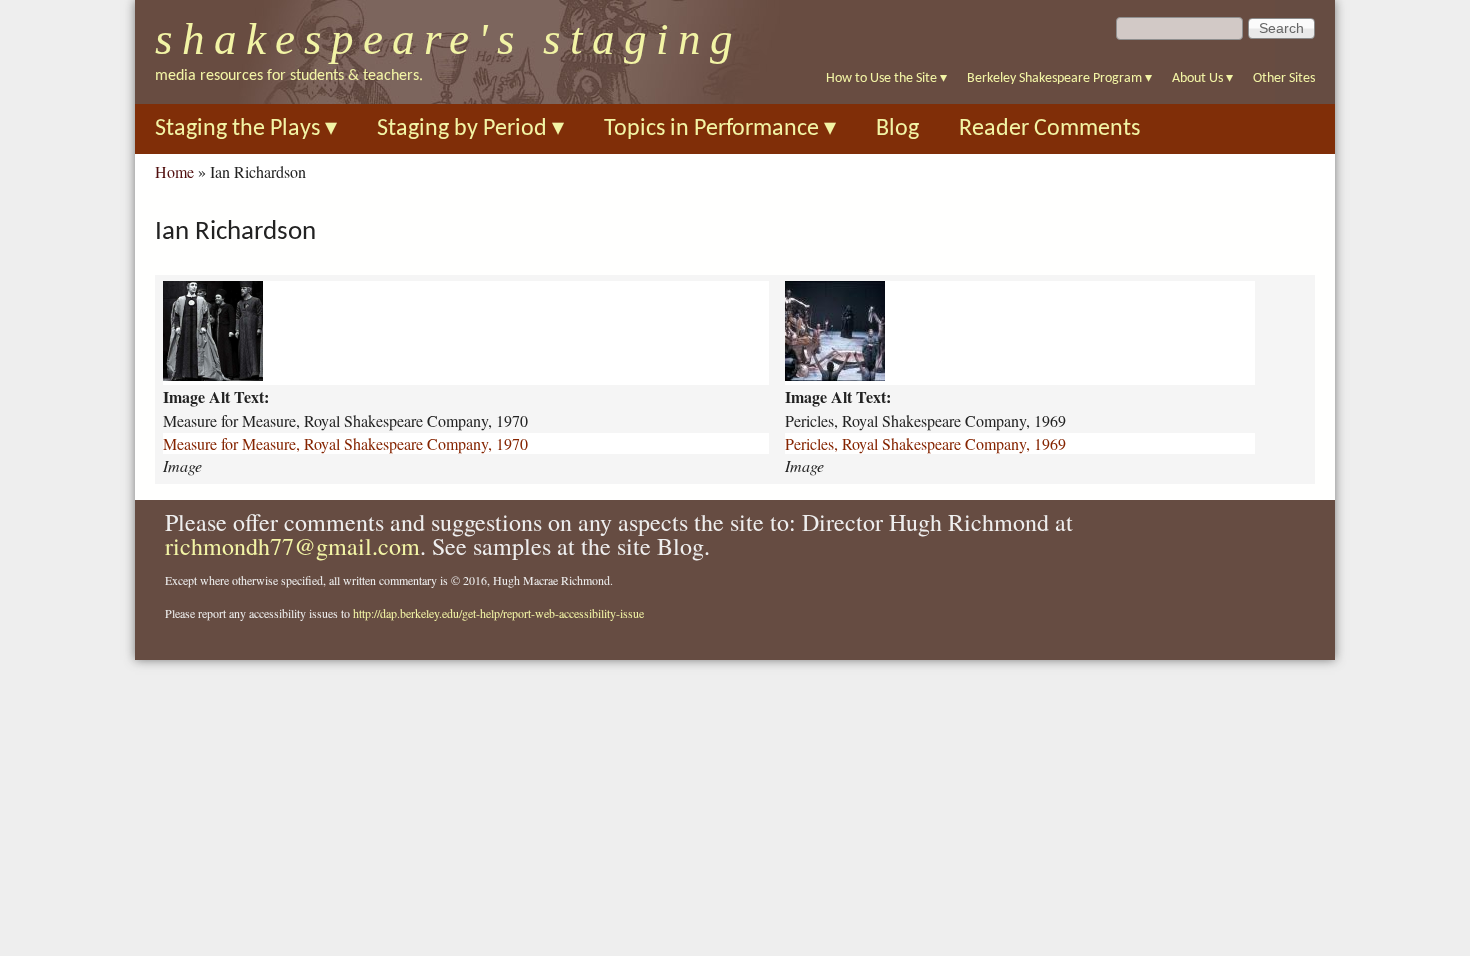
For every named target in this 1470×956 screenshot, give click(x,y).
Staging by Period (470, 129)
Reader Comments (1049, 129)
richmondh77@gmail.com (292, 546)
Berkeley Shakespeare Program (1059, 78)
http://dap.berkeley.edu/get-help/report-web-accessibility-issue (498, 613)
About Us (1202, 78)
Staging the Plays (246, 129)
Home (174, 171)
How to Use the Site (886, 78)
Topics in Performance (720, 129)
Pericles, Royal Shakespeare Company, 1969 (925, 443)
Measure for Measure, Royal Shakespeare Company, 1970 (345, 443)
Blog (897, 129)
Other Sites (1284, 78)
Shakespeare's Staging (448, 39)
